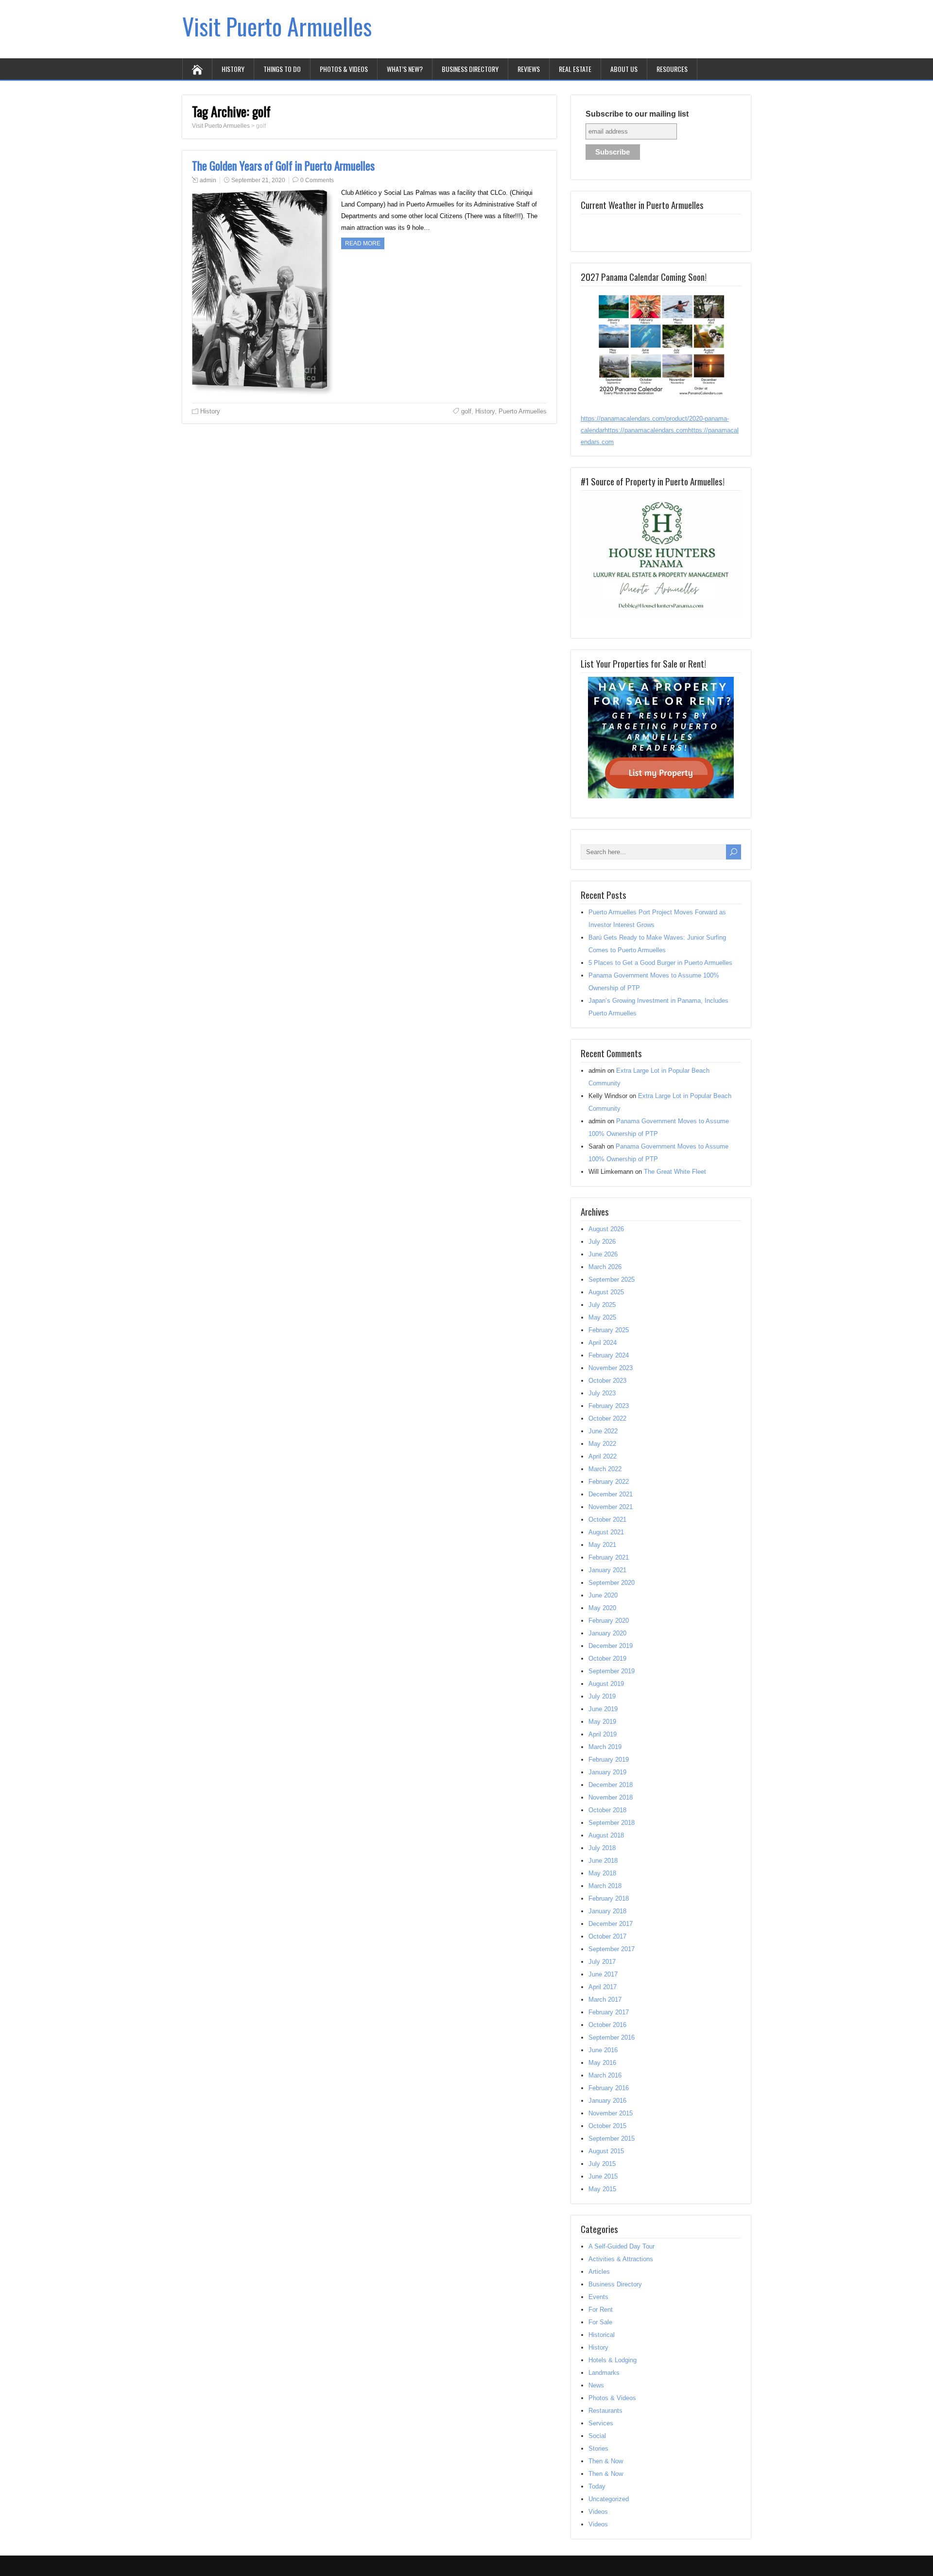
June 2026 (603, 1254)
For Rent (601, 2310)
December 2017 (611, 1924)
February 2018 (609, 1898)
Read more (363, 243)
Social (597, 2436)
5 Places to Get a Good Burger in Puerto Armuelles (660, 963)
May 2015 (602, 2189)
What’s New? (405, 69)
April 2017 (603, 1987)
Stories (598, 2448)
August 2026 (606, 1229)
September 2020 (612, 1583)
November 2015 (611, 2113)
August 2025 (606, 1292)
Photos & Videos (344, 69)
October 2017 (607, 1936)
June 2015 (603, 2176)
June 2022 (603, 1431)
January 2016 (607, 2101)
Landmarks (604, 2373)
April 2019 (603, 1734)
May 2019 (602, 1722)
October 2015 (607, 2126)
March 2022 (605, 1469)
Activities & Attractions (621, 2259)
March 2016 (605, 2075)
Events (598, 2297)
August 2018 (606, 1835)
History (233, 69)
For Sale (600, 2322)
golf (466, 411)
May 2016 (602, 2063)
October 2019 (607, 1658)
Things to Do (282, 69)
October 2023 (607, 1381)
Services (601, 2423)
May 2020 (602, 1608)
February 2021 (609, 1557)
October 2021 (607, 1520)
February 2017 (609, 2012)
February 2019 (609, 1760)
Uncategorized (609, 2499)
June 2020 (603, 1595)
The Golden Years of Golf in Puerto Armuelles (283, 166)
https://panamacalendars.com (646, 430)
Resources (672, 69)
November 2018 (611, 1797)
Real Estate (575, 69)
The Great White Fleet (675, 1172)
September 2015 (612, 2138)
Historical (602, 2335)
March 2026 (605, 1267)
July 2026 (602, 1242)
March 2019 (605, 1747)
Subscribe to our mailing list (637, 114)
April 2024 (603, 1343)
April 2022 (603, 1456)
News (596, 2385)
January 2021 (607, 1570)
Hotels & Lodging (613, 2360)
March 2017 (605, 2000)
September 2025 (612, 1279)
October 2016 (607, 2025)
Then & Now (606, 2461)
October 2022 (607, 1418)
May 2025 (602, 1317)
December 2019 (611, 1646)
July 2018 (602, 1848)
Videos (598, 2512)
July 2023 (602, 1393)
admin (208, 180)
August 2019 (606, 1684)
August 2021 (606, 1532)
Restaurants (605, 2411)
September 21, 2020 (258, 180)
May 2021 (602, 1545)
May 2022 (602, 1444)
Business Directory (470, 69)
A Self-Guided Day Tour (622, 2246)
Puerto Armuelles (523, 411)
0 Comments (317, 180)
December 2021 (611, 1494)
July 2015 (602, 2164)
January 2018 (607, 1911)
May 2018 (602, 1873)
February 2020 (609, 1621)
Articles (599, 2272)
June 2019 (603, 1709)
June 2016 (603, 2050)
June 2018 (603, 1861)
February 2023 (609, 1406)
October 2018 (607, 1810)
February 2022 (609, 1482)
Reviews (529, 69)
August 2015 (606, 2151)
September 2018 (612, 1823)
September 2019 (612, 1671)
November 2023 (611, 1368)
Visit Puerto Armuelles (277, 26)
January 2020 (607, 1633)
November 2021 (611, 1507)
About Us (624, 69)
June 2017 (603, 1974)
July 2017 (602, 1962)
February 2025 (609, 1330)
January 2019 (607, 1772)
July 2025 (602, 1305)
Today (597, 2486)
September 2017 (612, 1949)
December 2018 (611, 1785)
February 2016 (609, 2088)
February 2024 (609, 1355)
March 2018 (605, 1886)
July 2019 (602, 1696)
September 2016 (612, 2037)
